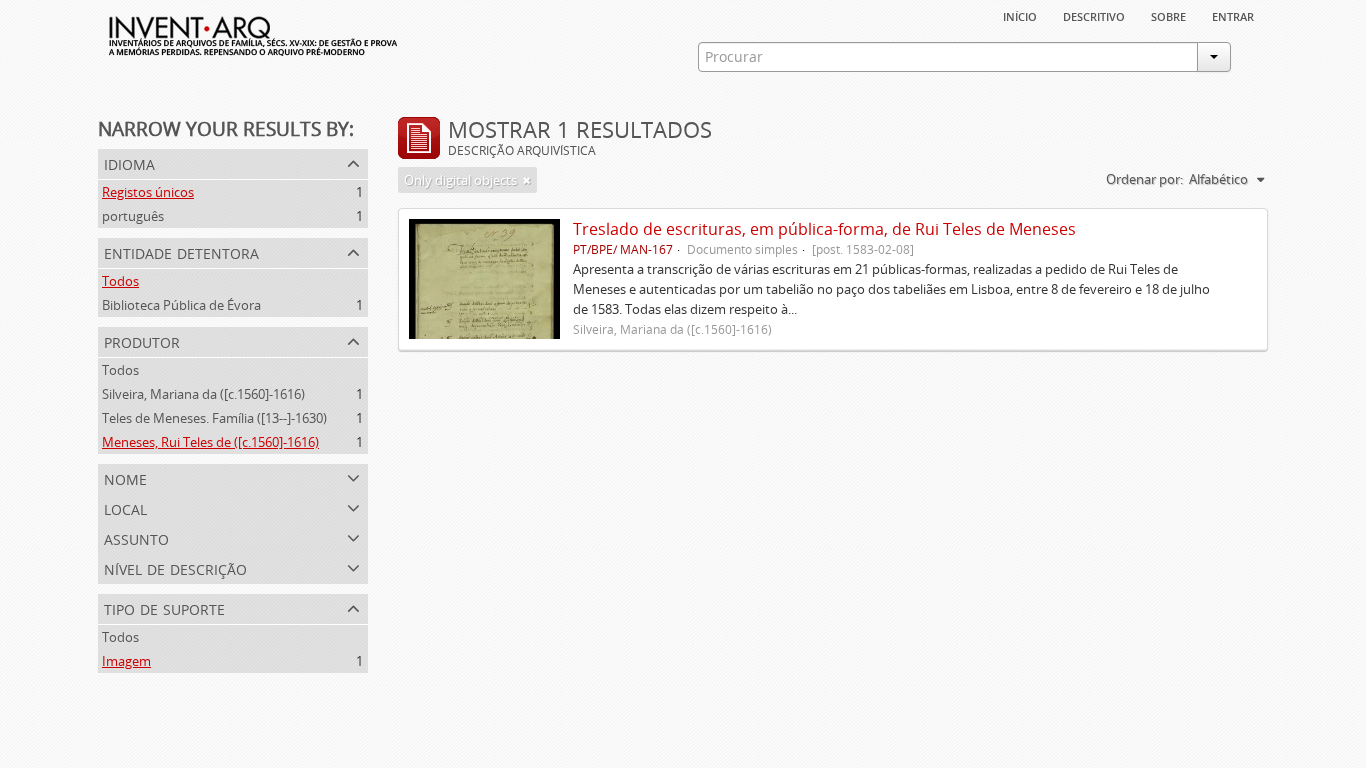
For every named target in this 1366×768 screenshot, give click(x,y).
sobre (1168, 15)
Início (1020, 15)
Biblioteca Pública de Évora (181, 305)
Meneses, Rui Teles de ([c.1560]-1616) (210, 442)
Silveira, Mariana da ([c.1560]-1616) (203, 394)
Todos (120, 281)
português (133, 216)
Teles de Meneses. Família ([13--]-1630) (214, 418)
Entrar (1233, 15)
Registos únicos (148, 192)
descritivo (1094, 15)
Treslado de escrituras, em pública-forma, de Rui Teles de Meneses (824, 229)
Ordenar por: (1144, 179)
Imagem (126, 661)
